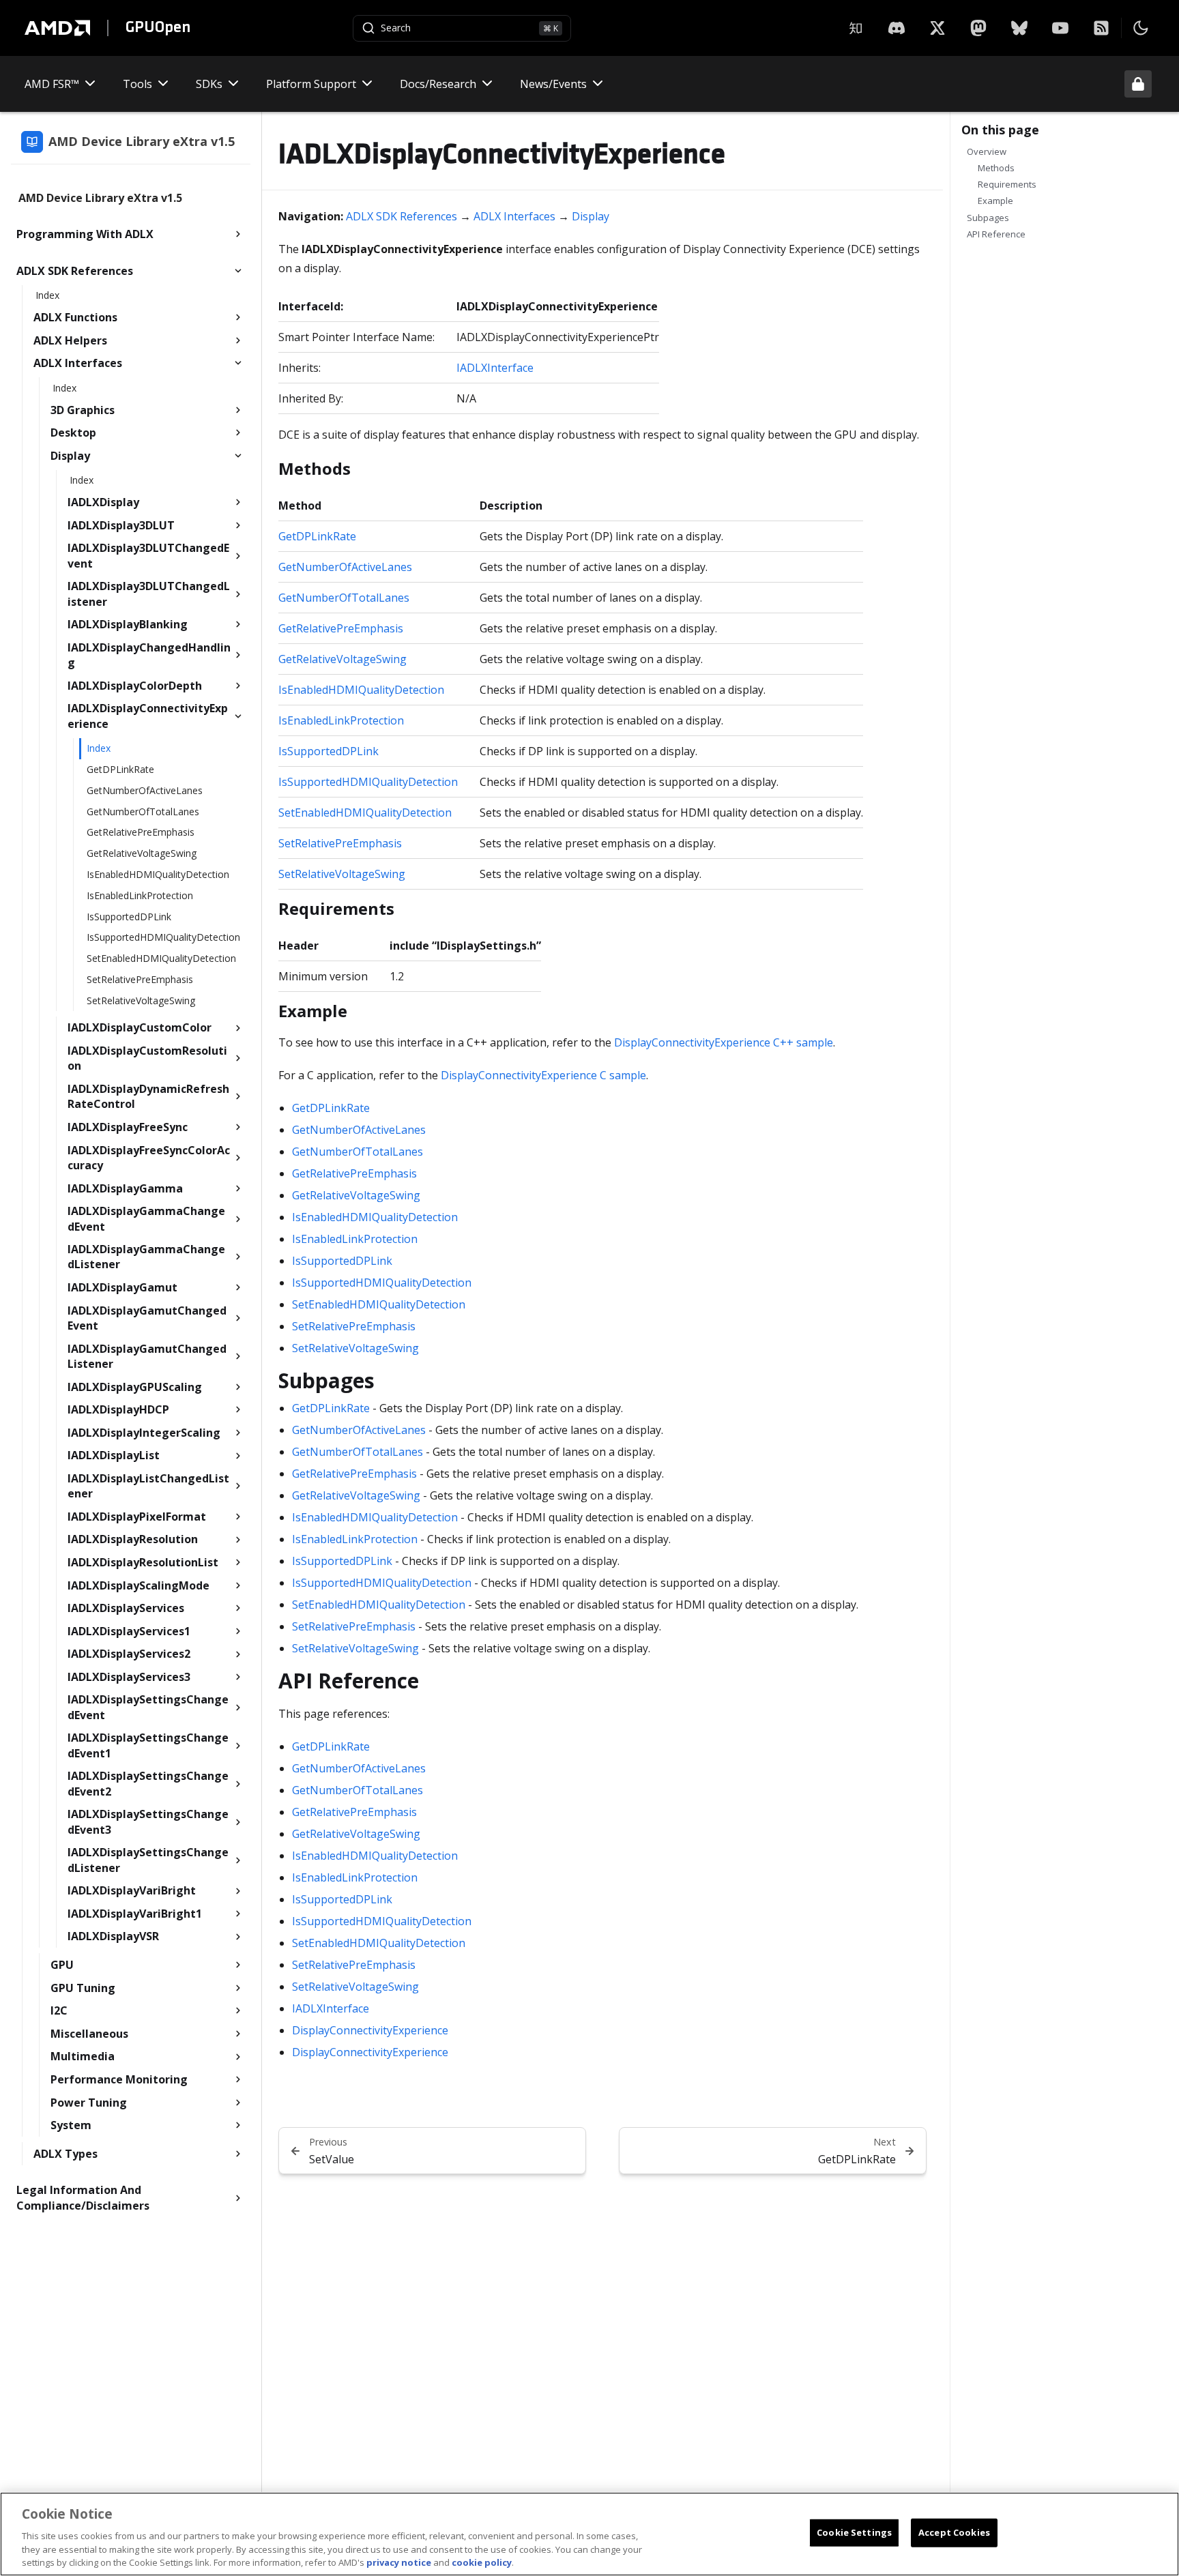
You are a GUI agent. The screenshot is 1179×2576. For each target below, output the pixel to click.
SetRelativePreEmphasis (340, 843)
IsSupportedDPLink (329, 751)
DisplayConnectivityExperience (370, 2030)
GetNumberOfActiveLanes (345, 567)
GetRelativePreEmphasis (341, 628)
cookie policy (482, 2562)
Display (591, 216)
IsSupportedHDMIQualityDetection (368, 782)
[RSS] (1101, 28)
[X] (897, 28)
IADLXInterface (495, 368)
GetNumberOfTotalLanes (344, 598)
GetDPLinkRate (317, 536)
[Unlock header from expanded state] (1138, 84)
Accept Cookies (954, 2532)
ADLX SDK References (402, 216)
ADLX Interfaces (514, 216)
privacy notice (399, 2562)
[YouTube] (1060, 28)
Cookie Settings (854, 2532)
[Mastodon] (978, 28)
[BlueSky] (1019, 28)
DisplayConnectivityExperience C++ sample (724, 1042)
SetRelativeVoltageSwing (342, 874)
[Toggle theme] (1141, 28)
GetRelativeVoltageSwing (343, 659)
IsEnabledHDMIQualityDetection (361, 690)
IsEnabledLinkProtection (341, 720)
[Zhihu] (856, 28)
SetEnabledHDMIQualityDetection (365, 813)
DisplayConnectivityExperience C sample (543, 1075)
